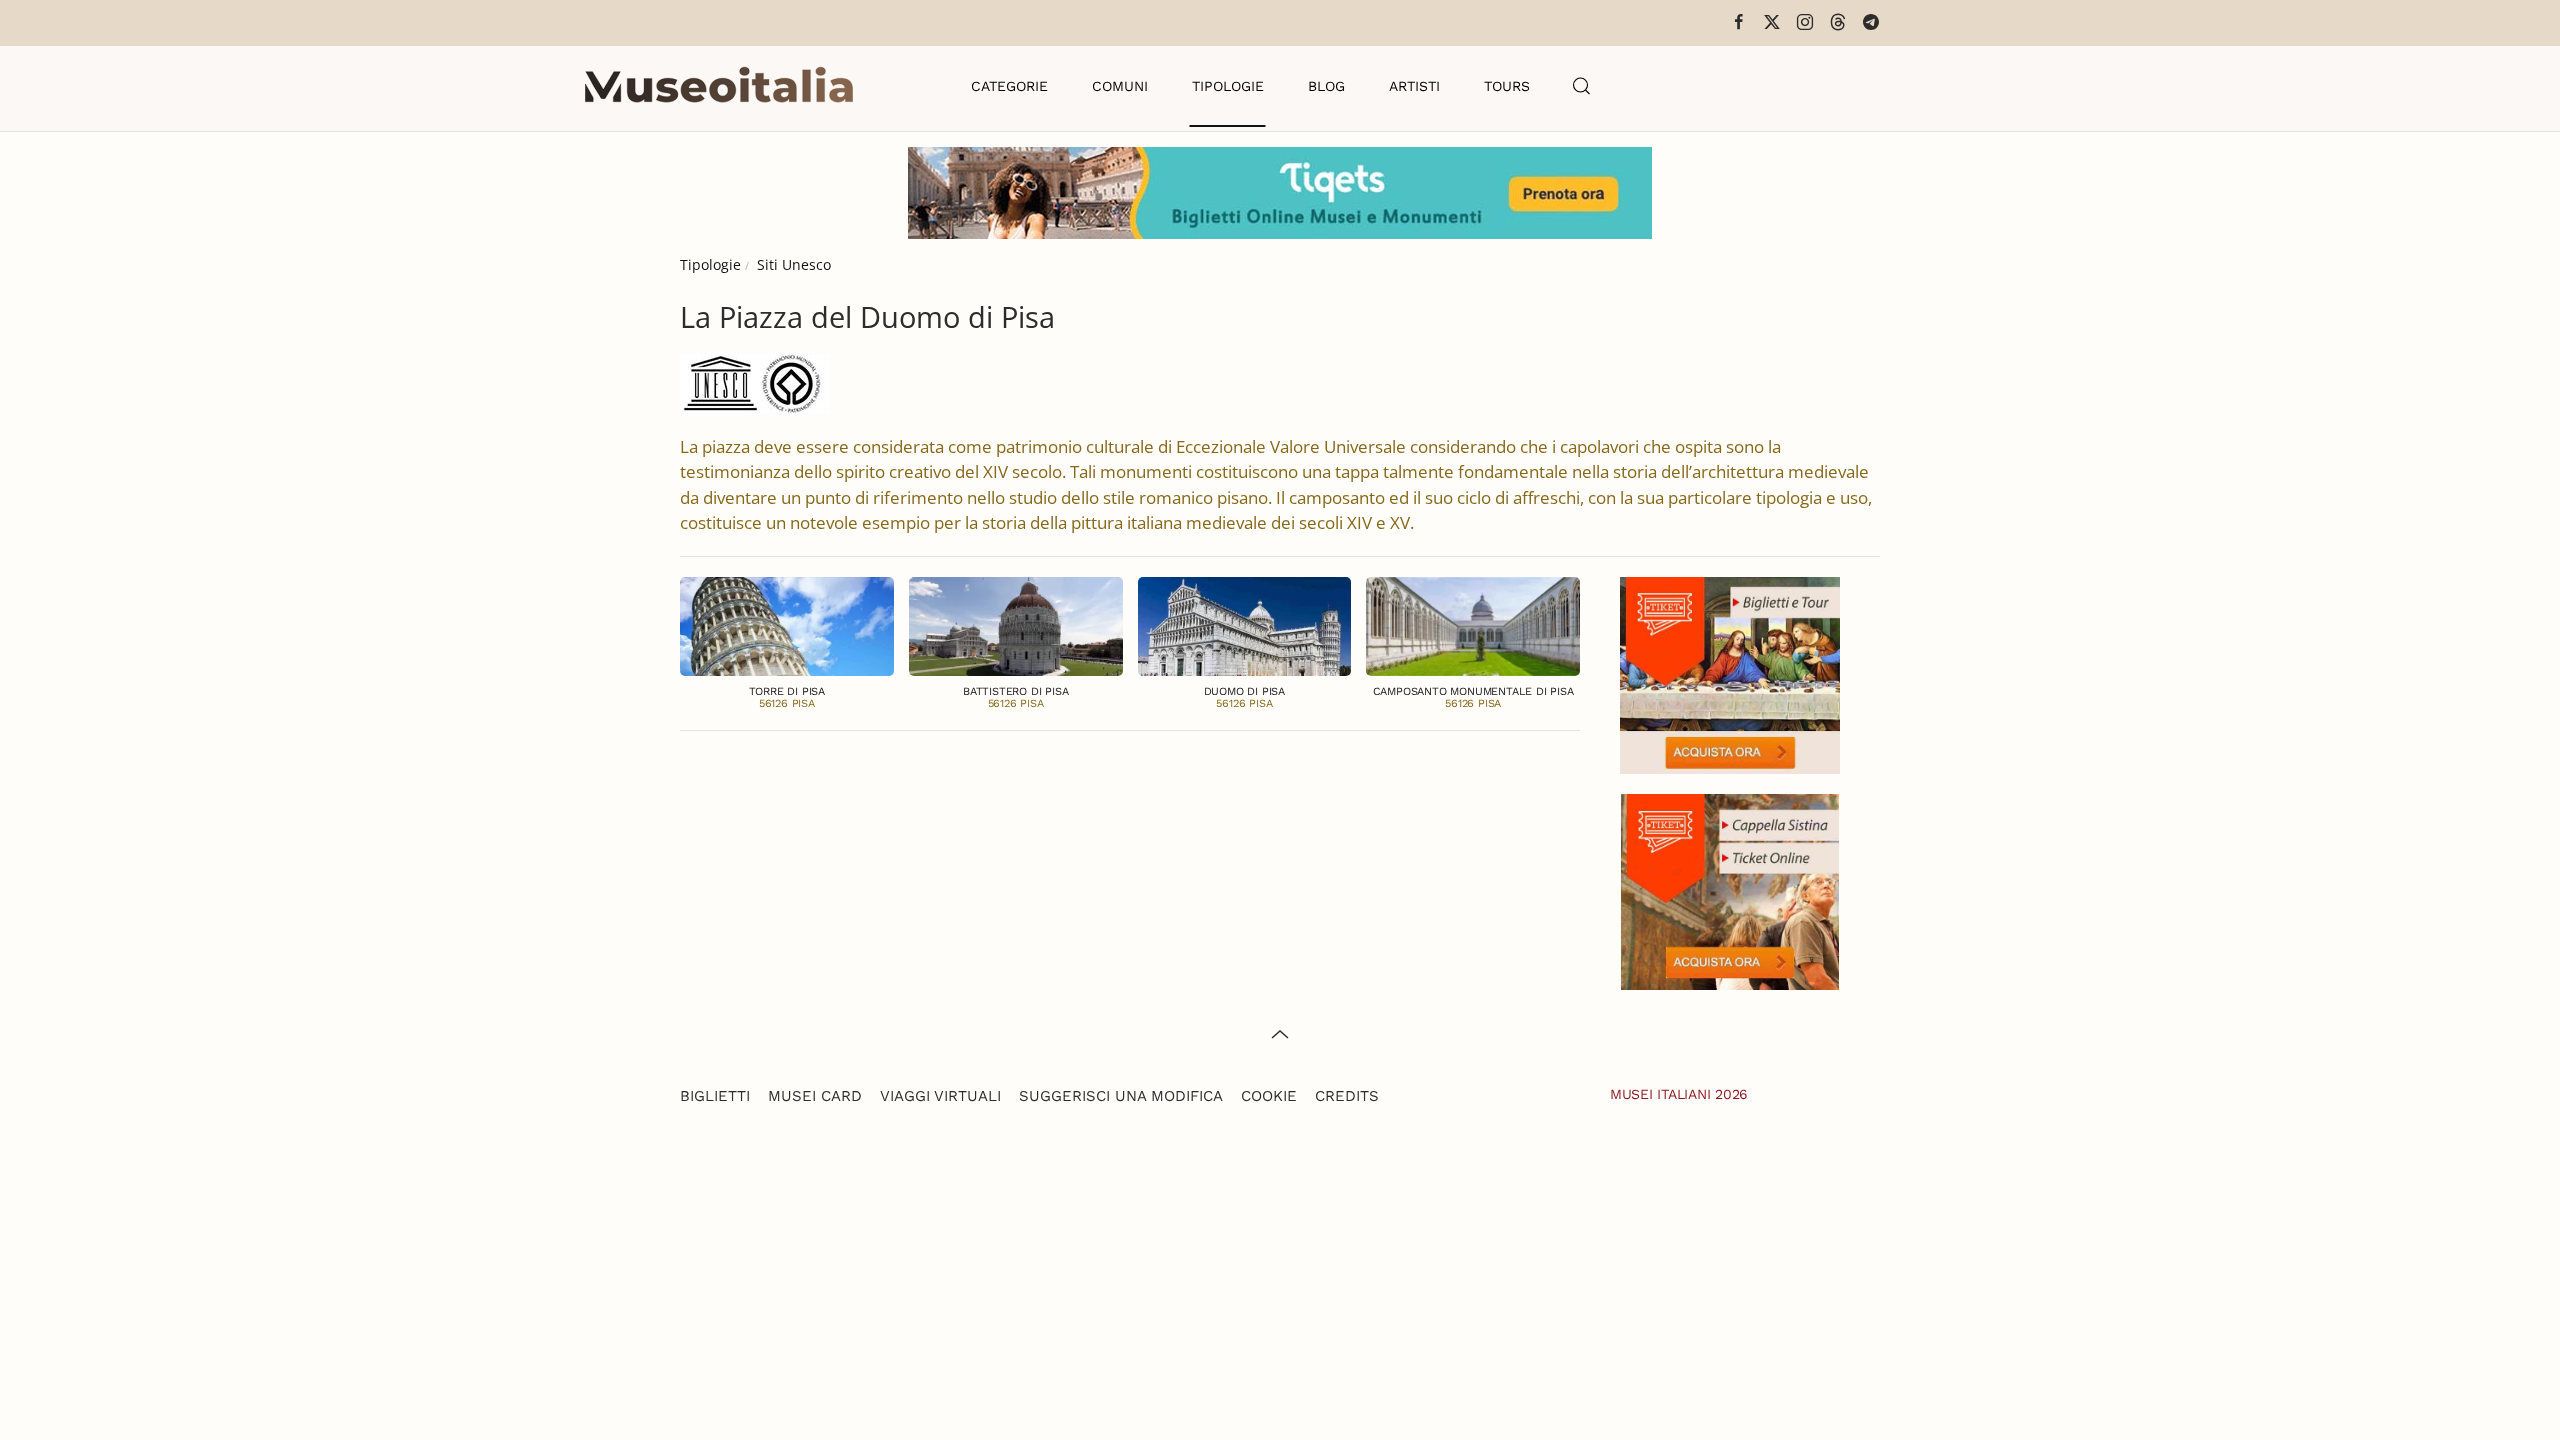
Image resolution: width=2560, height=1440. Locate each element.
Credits (1347, 1096)
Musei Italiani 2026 (1679, 1094)
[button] (1582, 86)
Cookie (1269, 1096)
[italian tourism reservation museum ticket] (1280, 193)
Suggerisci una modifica (1121, 1096)
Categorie (1009, 86)
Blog (1326, 86)
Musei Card (815, 1096)
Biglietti (715, 1096)
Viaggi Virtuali (940, 1096)
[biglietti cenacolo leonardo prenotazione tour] (1730, 673)
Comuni (1120, 86)
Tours (1507, 86)
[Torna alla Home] (719, 86)
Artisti (1414, 86)
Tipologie (1228, 86)
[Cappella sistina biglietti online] (1730, 889)
